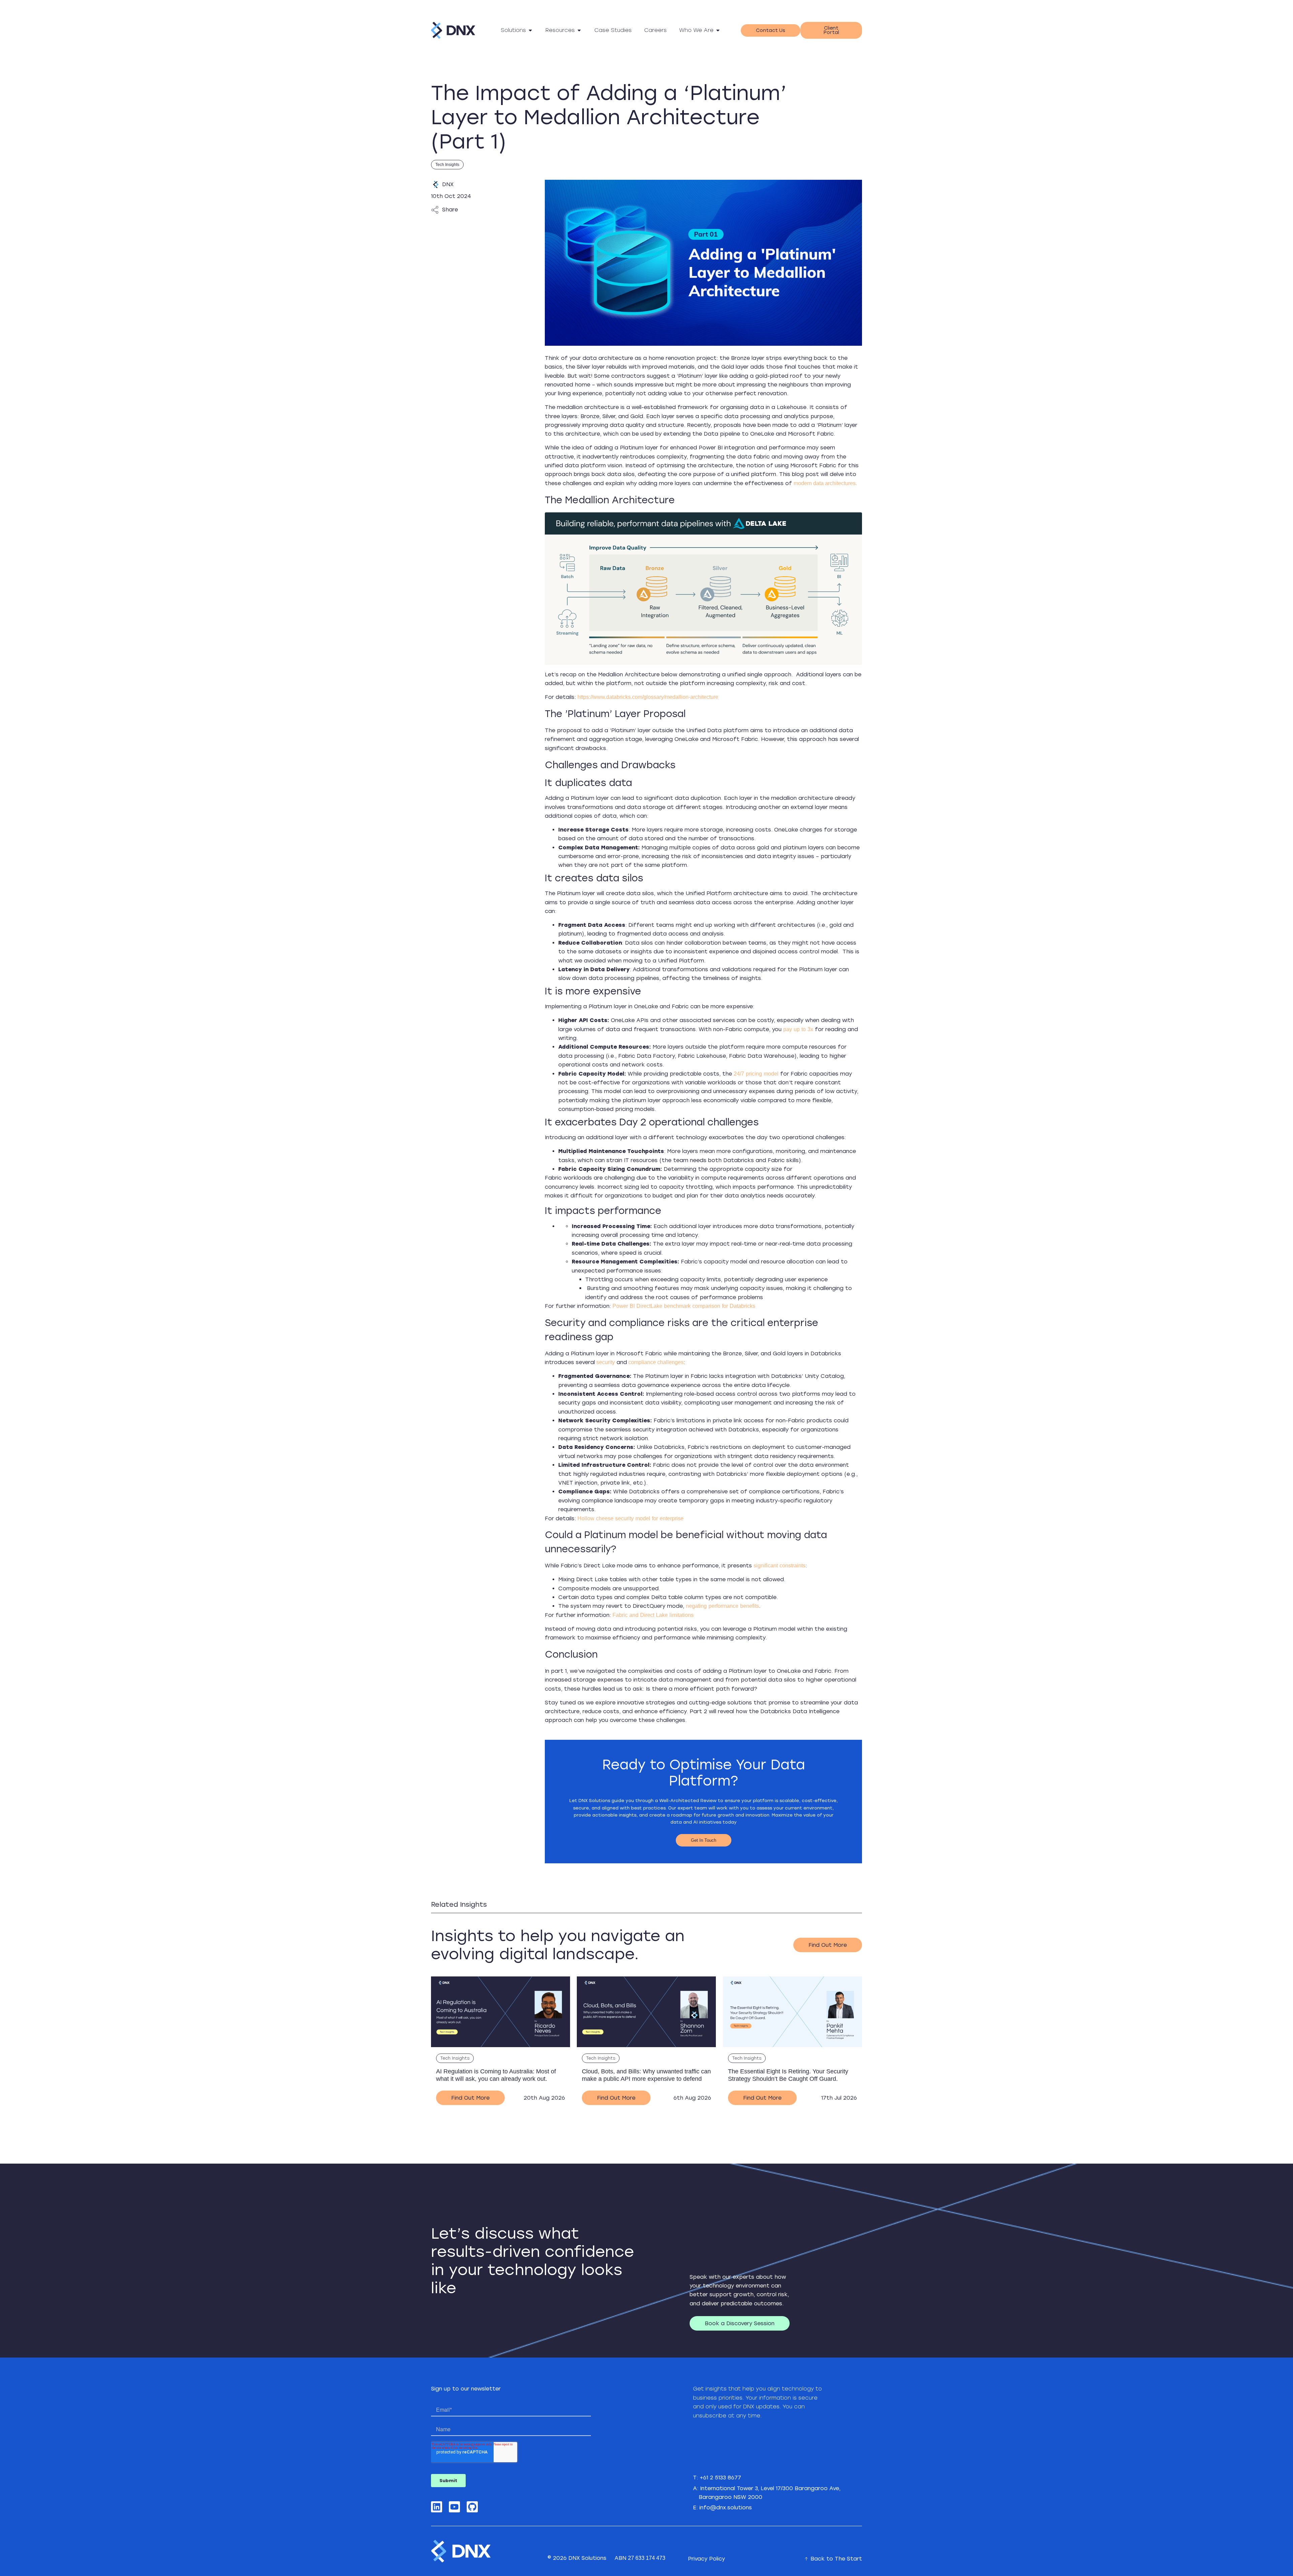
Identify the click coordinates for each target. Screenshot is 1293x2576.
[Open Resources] (579, 30)
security (605, 1362)
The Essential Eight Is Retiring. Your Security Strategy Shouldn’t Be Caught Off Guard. (788, 2075)
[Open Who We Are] (718, 30)
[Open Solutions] (530, 30)
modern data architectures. (825, 483)
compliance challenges (655, 1362)
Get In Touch (704, 1840)
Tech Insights (447, 165)
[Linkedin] (437, 2507)
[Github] (472, 2507)
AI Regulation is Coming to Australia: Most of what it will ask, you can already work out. (496, 2075)
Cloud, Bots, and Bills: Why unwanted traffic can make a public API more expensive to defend (646, 2075)
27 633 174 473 (647, 2558)
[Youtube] (454, 2507)
